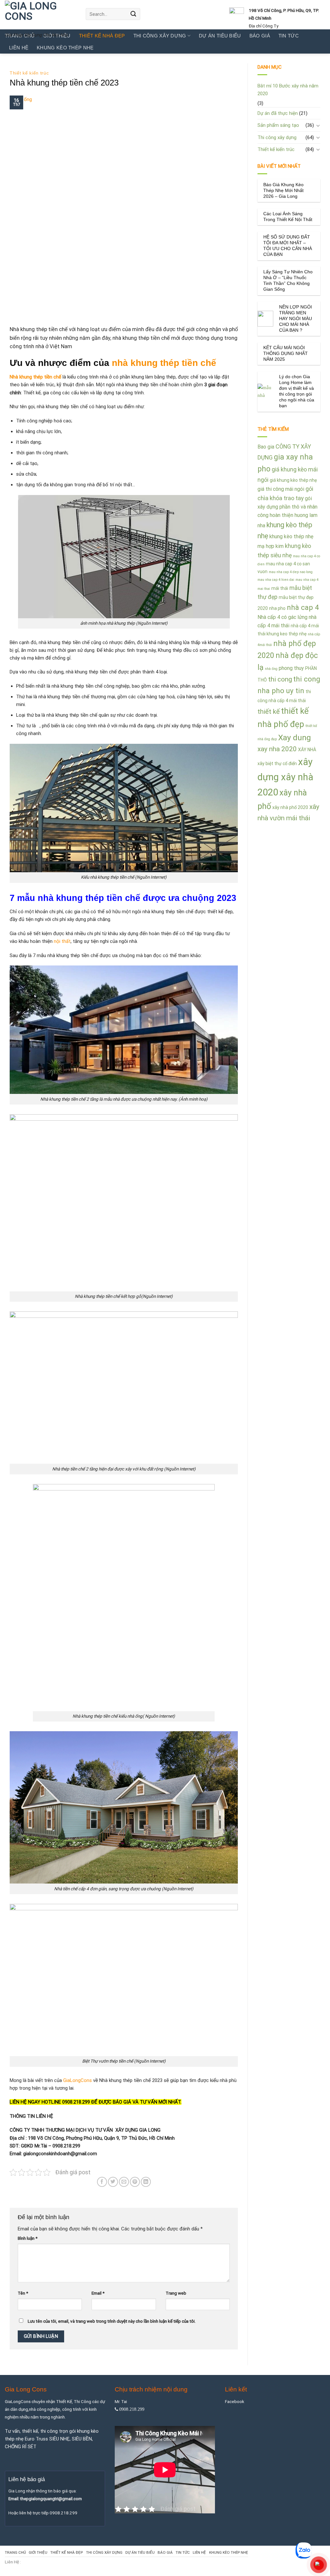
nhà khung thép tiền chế (164, 363)
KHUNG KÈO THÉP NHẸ (65, 48)
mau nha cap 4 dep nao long (291, 572)
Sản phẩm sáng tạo (278, 125)
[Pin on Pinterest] (135, 2182)
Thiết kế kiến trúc (29, 73)
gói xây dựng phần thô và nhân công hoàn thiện (287, 507)
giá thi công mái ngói (281, 489)
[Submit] (133, 14)
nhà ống (271, 669)
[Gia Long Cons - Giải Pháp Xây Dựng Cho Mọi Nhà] (40, 15)
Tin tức (183, 2552)
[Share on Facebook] (102, 2182)
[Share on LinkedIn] (146, 2182)
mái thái (280, 588)
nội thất (62, 941)
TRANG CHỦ (15, 2552)
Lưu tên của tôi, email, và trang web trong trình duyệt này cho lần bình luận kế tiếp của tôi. (112, 2321)
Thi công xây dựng (277, 137)
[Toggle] (318, 125)
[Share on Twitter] (113, 2182)
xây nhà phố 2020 (290, 807)
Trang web (176, 2293)
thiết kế (269, 712)
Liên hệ (19, 48)
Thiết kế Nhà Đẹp (67, 2552)
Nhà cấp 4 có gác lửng (282, 617)
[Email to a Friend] (124, 2182)
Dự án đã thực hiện (278, 113)
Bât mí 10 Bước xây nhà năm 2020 (288, 90)
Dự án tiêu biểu (140, 2552)
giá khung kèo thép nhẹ (293, 480)
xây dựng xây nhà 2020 (285, 777)
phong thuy (291, 668)
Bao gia (266, 447)
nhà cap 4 (303, 607)
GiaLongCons (78, 2080)
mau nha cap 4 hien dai (276, 580)
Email (98, 2293)
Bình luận (28, 2238)
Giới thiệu (38, 2552)
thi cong (280, 679)
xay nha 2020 (277, 749)
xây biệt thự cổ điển (277, 763)
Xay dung (295, 737)
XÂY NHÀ (307, 750)
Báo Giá (165, 2552)
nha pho (277, 608)
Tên (23, 2293)
